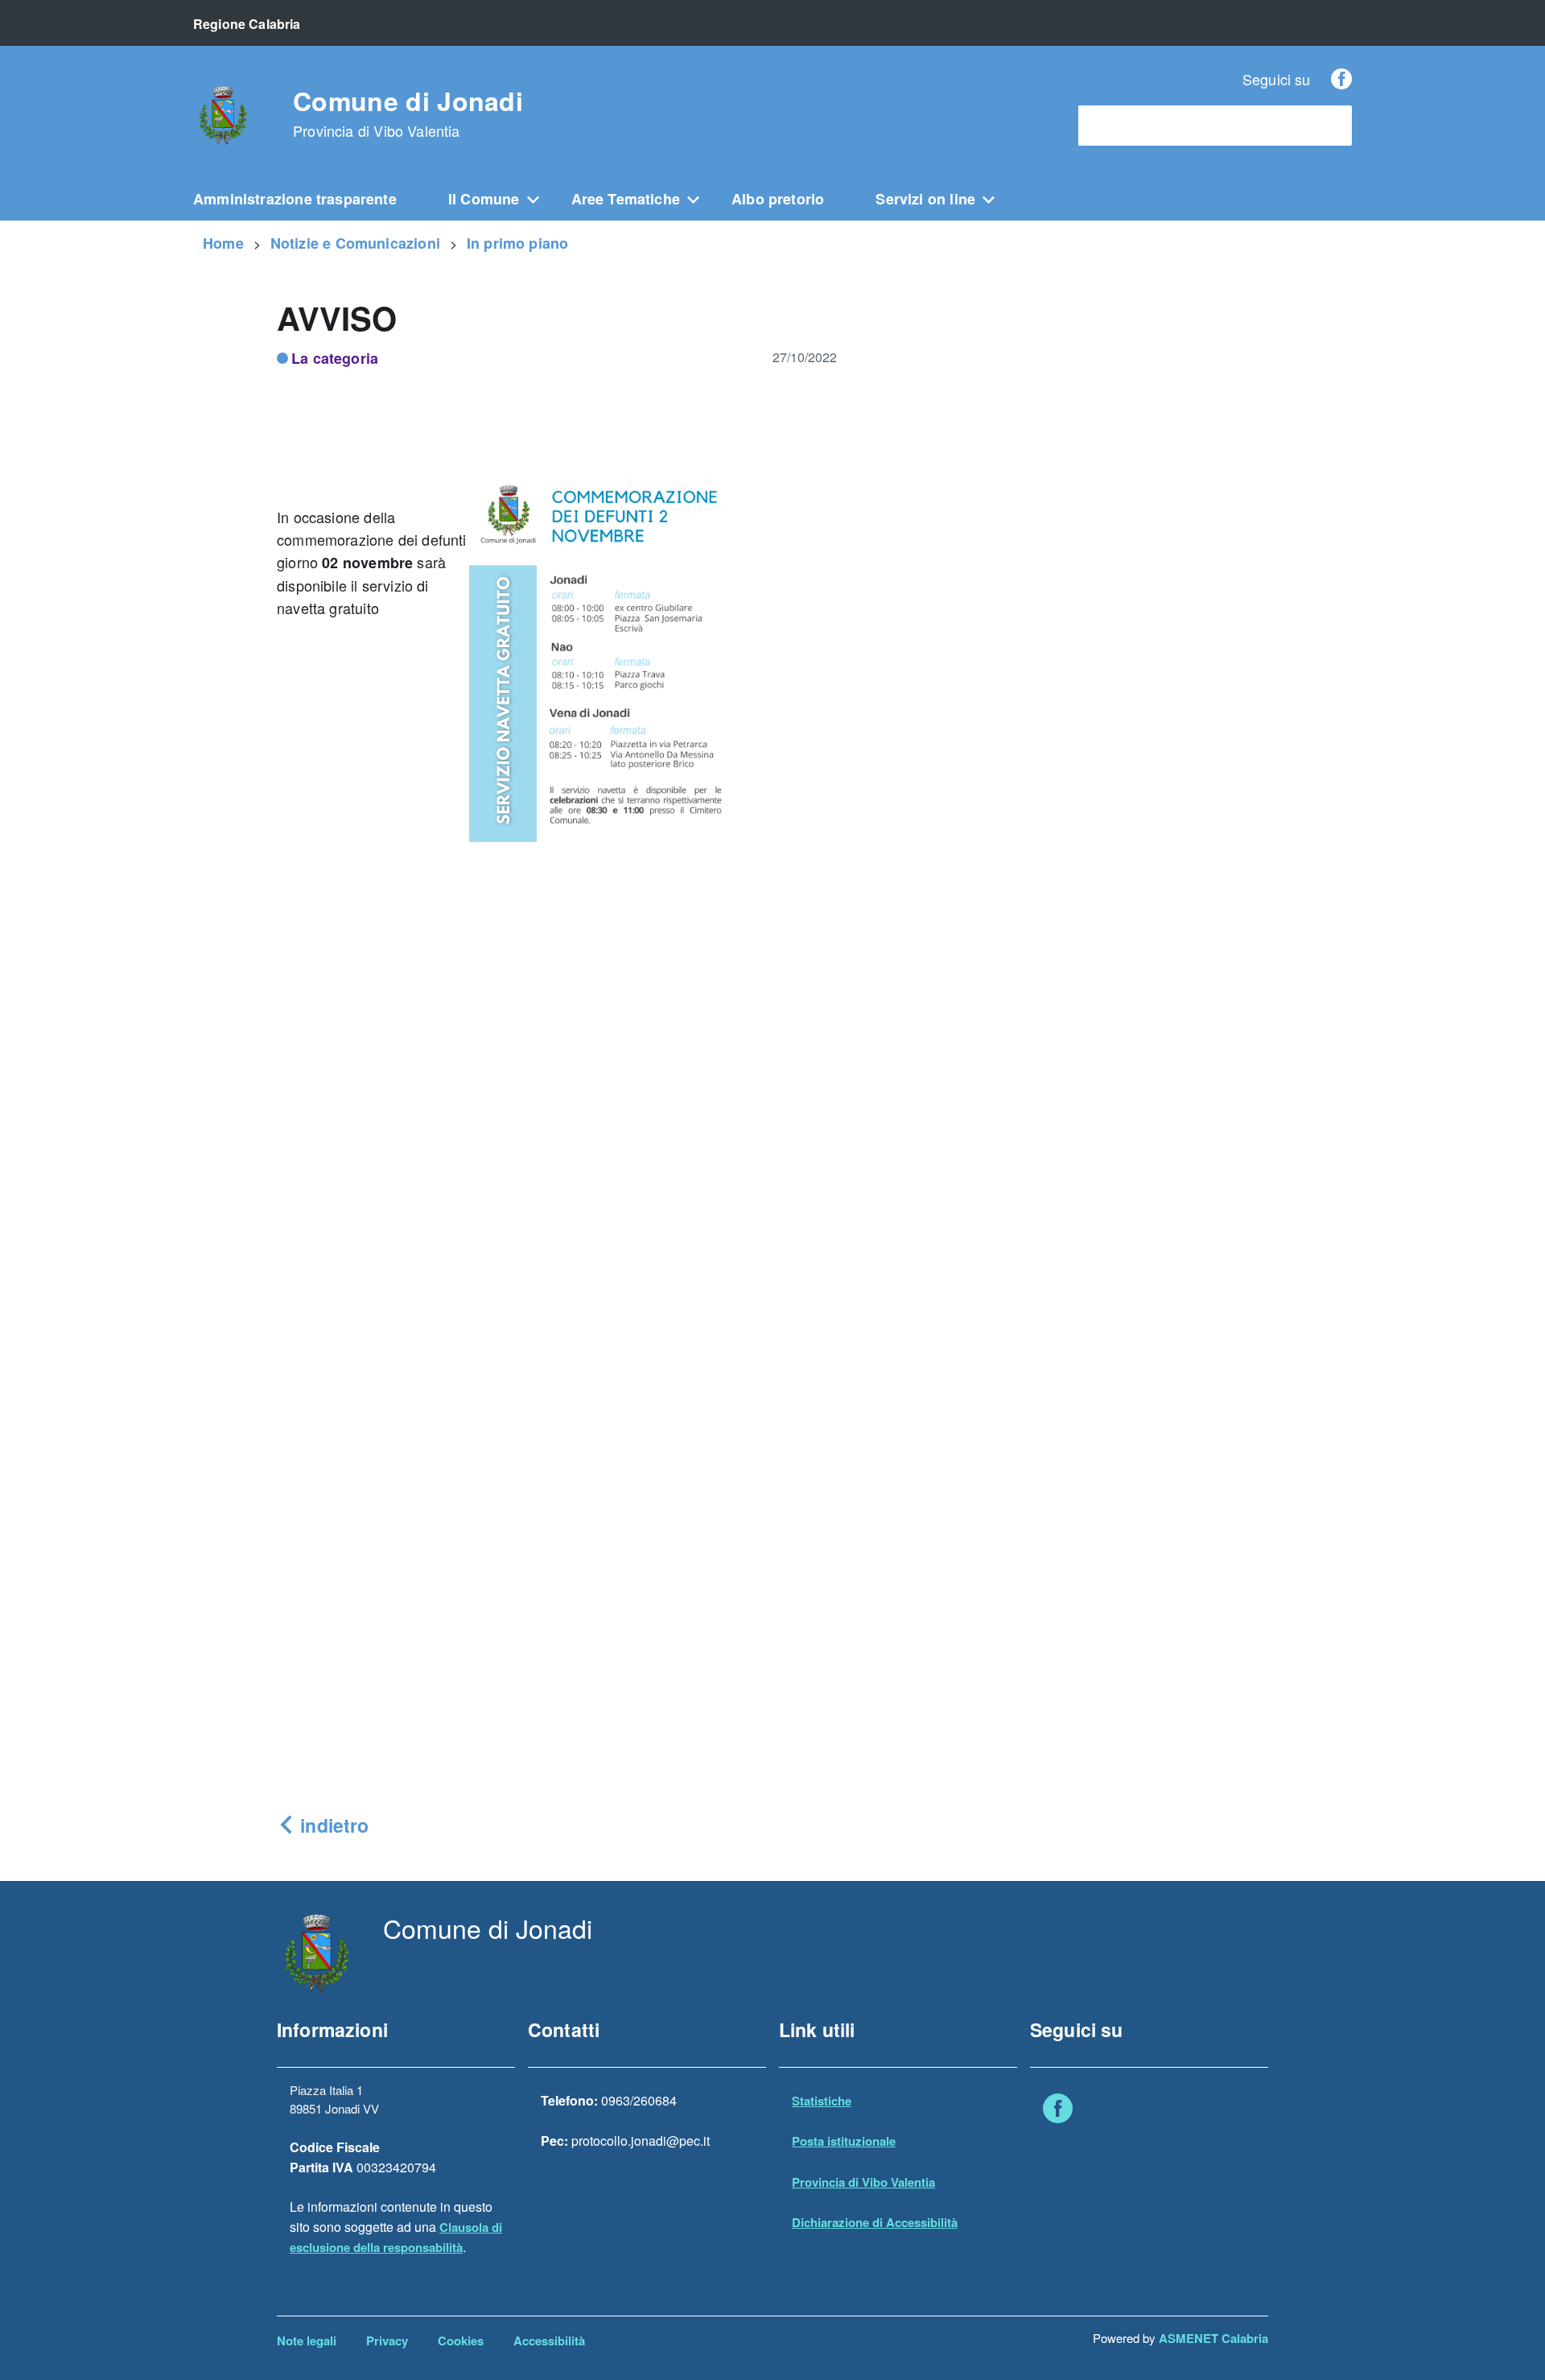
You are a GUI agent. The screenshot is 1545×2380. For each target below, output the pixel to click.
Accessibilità (549, 2341)
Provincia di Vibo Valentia (863, 2182)
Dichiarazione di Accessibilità (875, 2222)
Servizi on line (925, 199)
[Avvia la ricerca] (1332, 126)
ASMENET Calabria (1213, 2338)
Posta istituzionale (844, 2141)
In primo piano (518, 243)
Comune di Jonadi (408, 113)
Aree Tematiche (626, 199)
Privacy (387, 2341)
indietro (332, 1825)
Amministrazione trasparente (295, 199)
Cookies (461, 2341)
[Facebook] (1341, 79)
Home (223, 243)
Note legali (307, 2341)
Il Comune (484, 199)
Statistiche (822, 2101)
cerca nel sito (1125, 126)
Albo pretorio (778, 199)
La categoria (335, 358)
